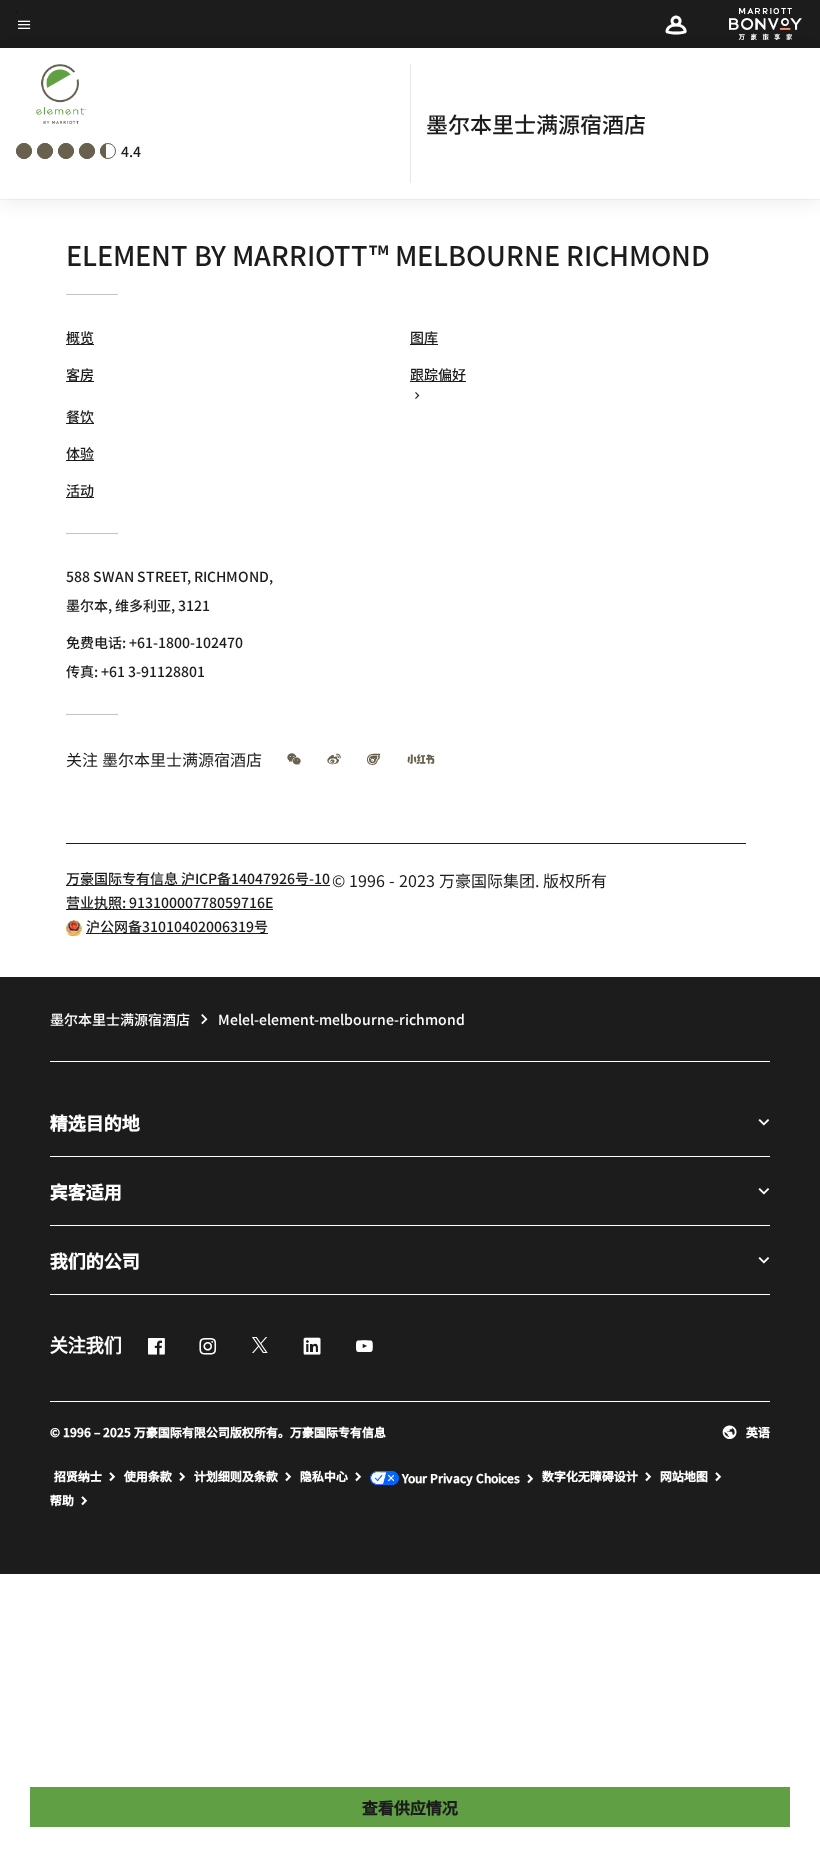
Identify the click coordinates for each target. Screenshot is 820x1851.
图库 (424, 337)
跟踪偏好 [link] (438, 374)
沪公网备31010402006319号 (177, 926)
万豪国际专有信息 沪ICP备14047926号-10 (198, 878)
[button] (676, 24)
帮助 (62, 1500)
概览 (80, 337)
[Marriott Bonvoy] (754, 24)
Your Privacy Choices (459, 1477)
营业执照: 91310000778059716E (169, 902)
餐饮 (80, 416)
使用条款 (148, 1476)
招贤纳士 (78, 1476)
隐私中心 (324, 1476)
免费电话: (154, 642)
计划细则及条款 (236, 1476)
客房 (80, 374)
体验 (80, 453)
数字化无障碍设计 (590, 1476)
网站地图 (684, 1476)
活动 (80, 490)
